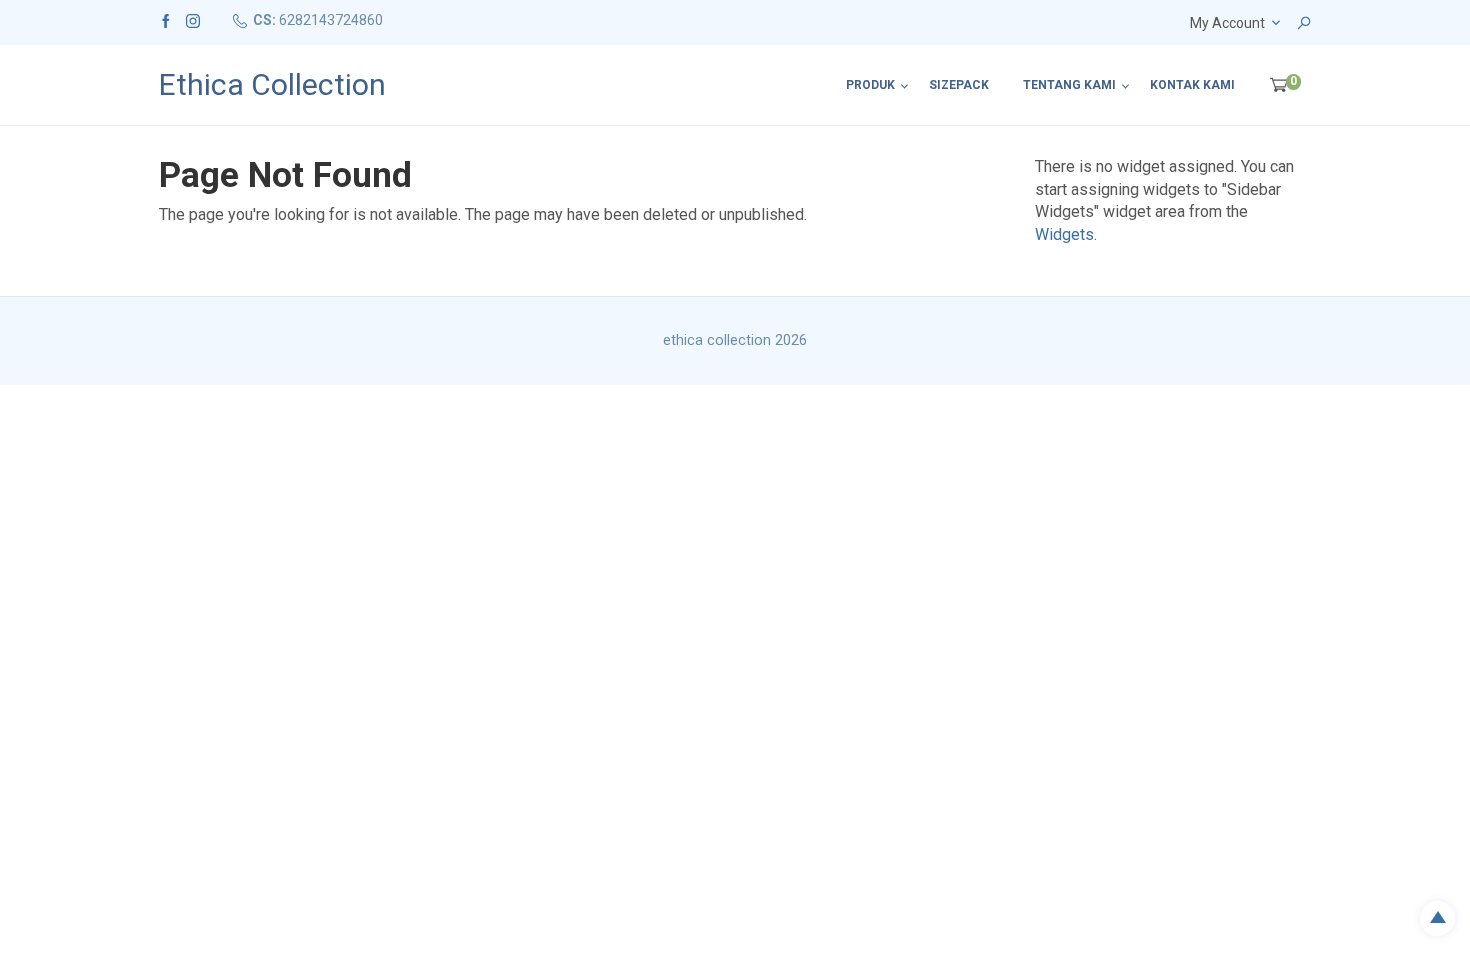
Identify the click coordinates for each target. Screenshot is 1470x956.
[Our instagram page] (193, 20)
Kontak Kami (1192, 85)
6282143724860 (331, 20)
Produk (870, 85)
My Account (1227, 23)
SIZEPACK (959, 85)
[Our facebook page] (166, 20)
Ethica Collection (272, 85)
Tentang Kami (1069, 85)
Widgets (1064, 234)
